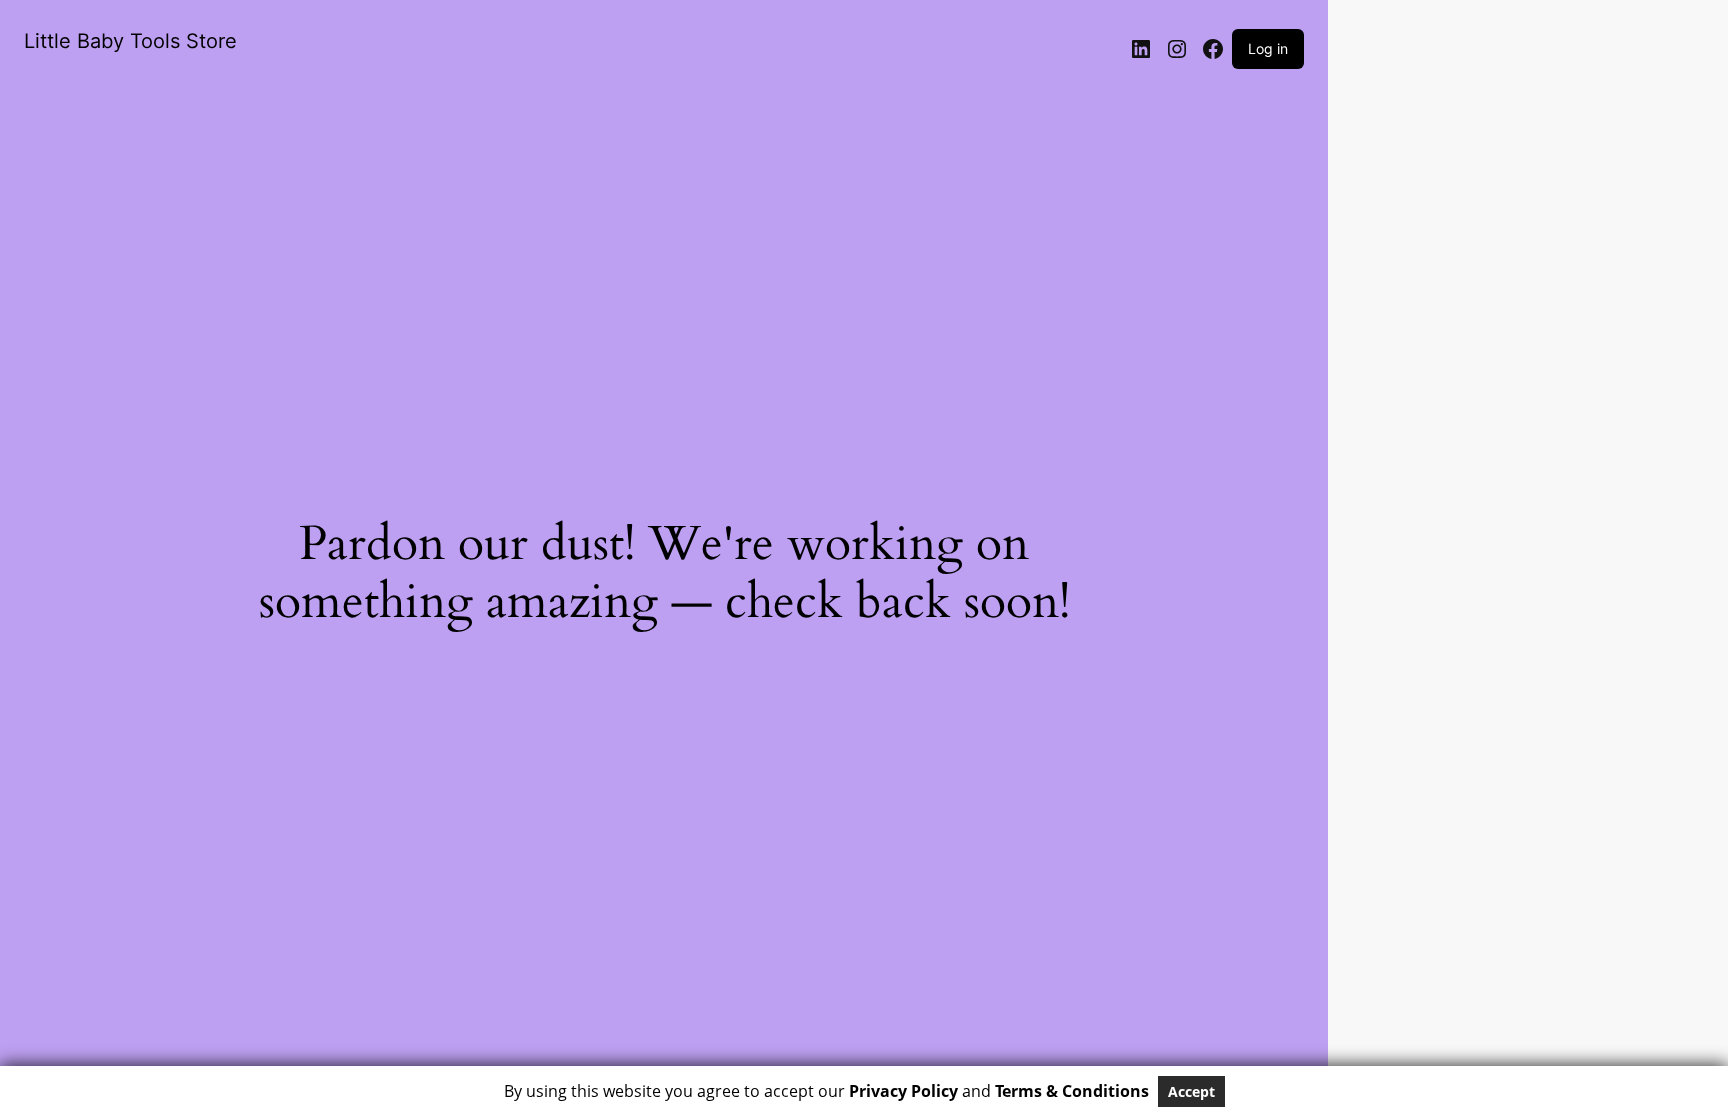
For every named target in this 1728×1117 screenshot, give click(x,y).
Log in (1268, 48)
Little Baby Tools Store (130, 41)
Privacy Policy (903, 1091)
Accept (1191, 1091)
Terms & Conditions (1072, 1091)
